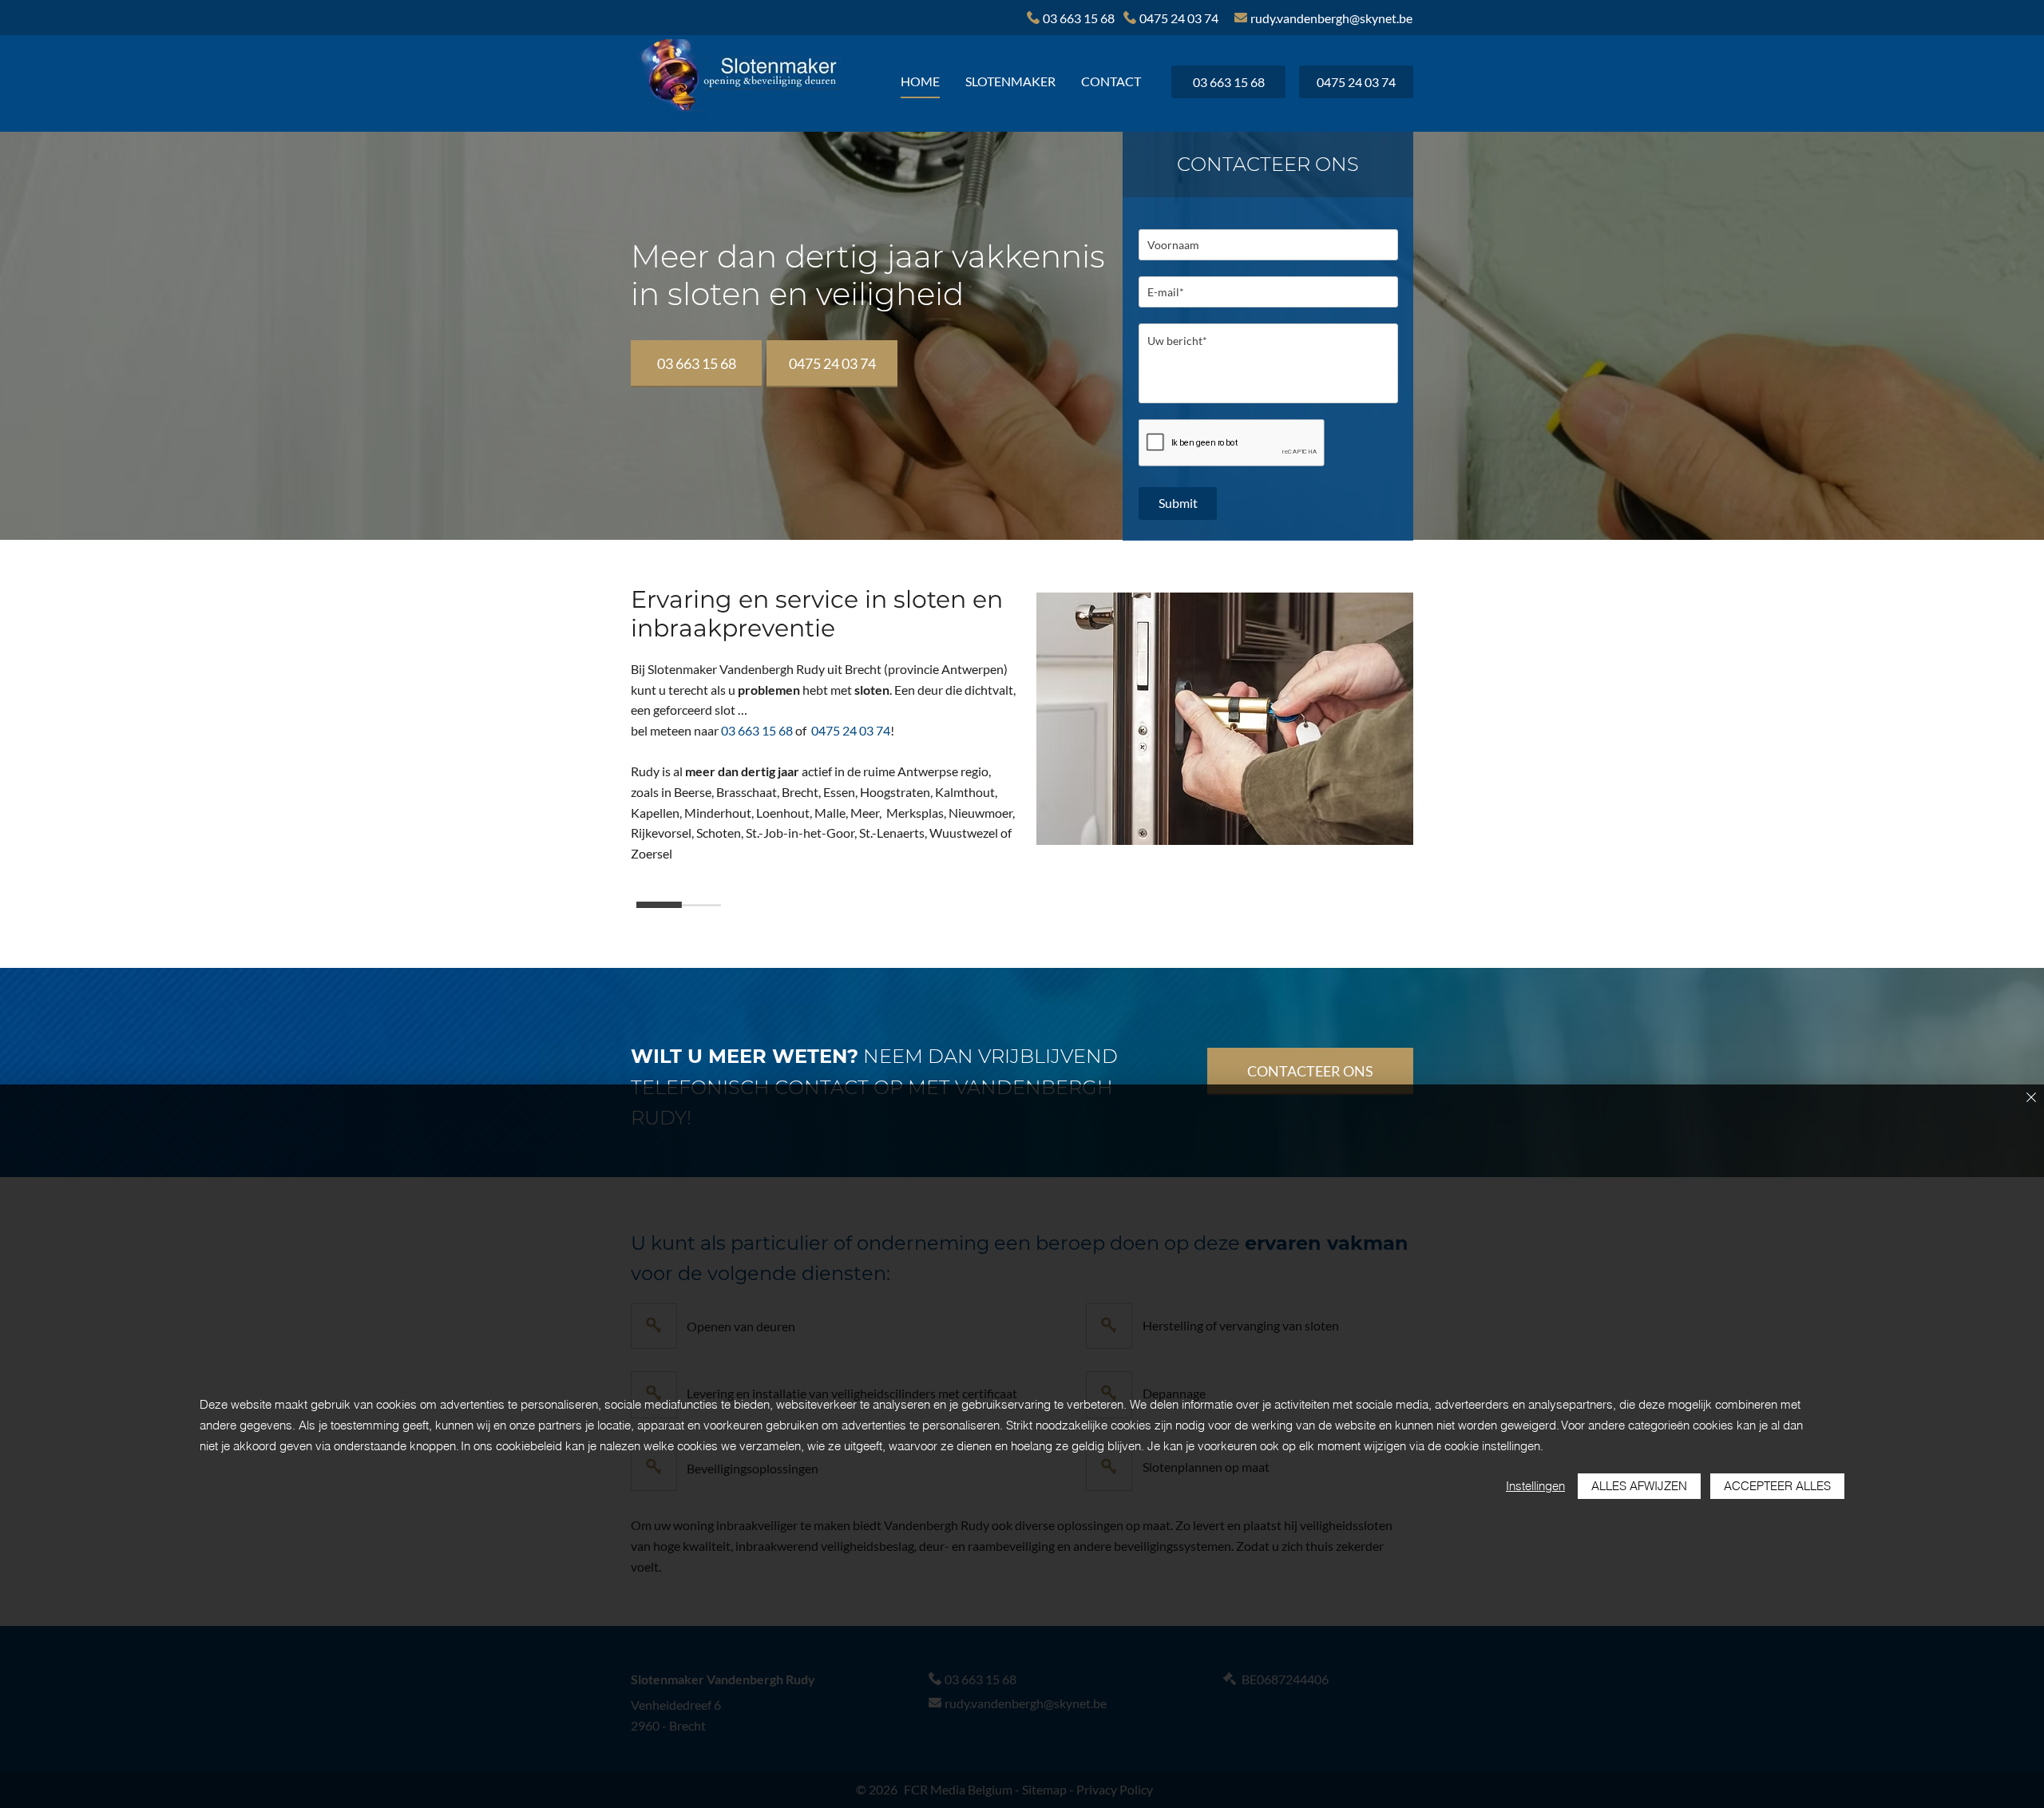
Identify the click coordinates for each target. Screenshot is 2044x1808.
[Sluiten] (2031, 1098)
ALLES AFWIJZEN (1639, 1486)
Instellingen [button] (1535, 1486)
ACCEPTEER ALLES (1777, 1486)
